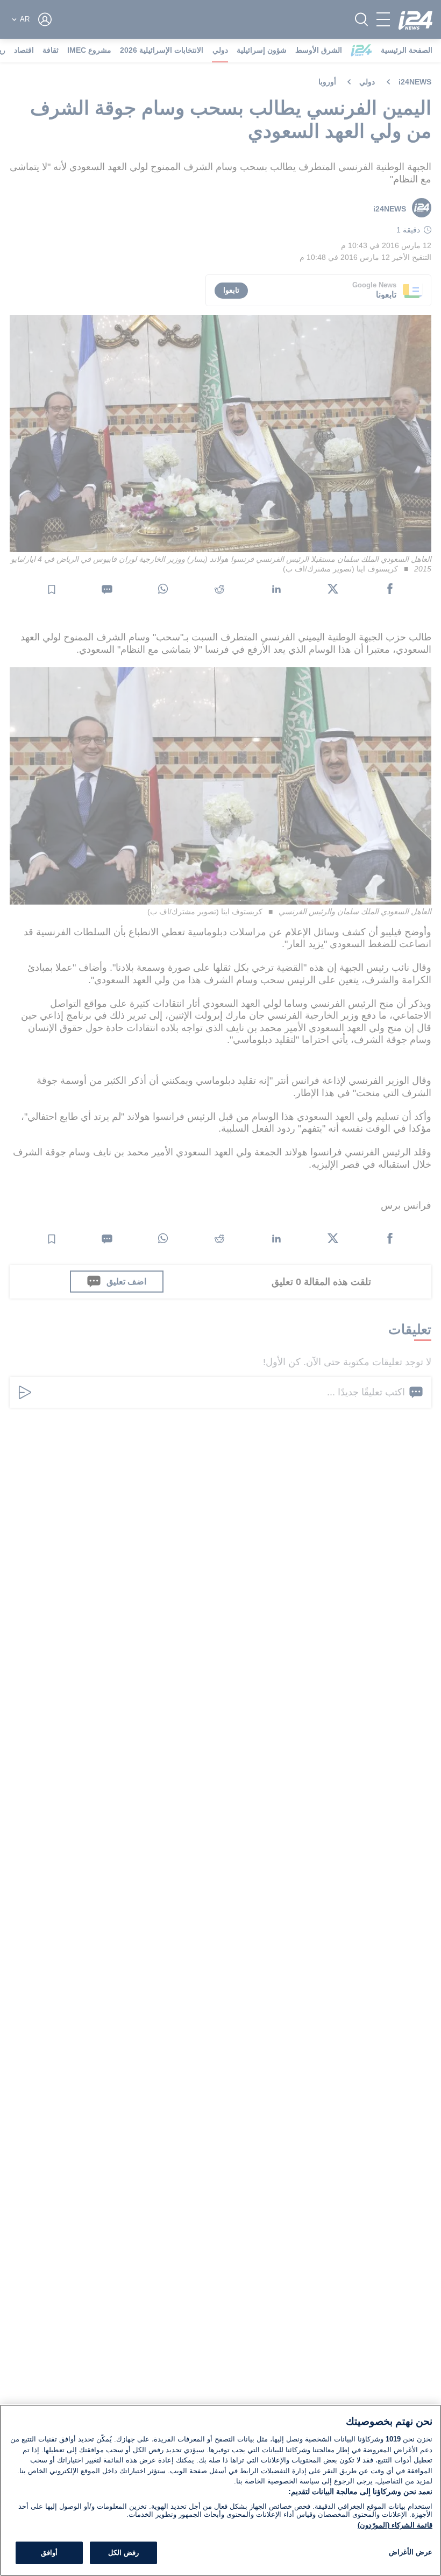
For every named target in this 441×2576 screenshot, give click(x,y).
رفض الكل (123, 2553)
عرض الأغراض (411, 2552)
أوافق (49, 2553)
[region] (220, 2490)
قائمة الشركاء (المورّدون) (395, 2525)
